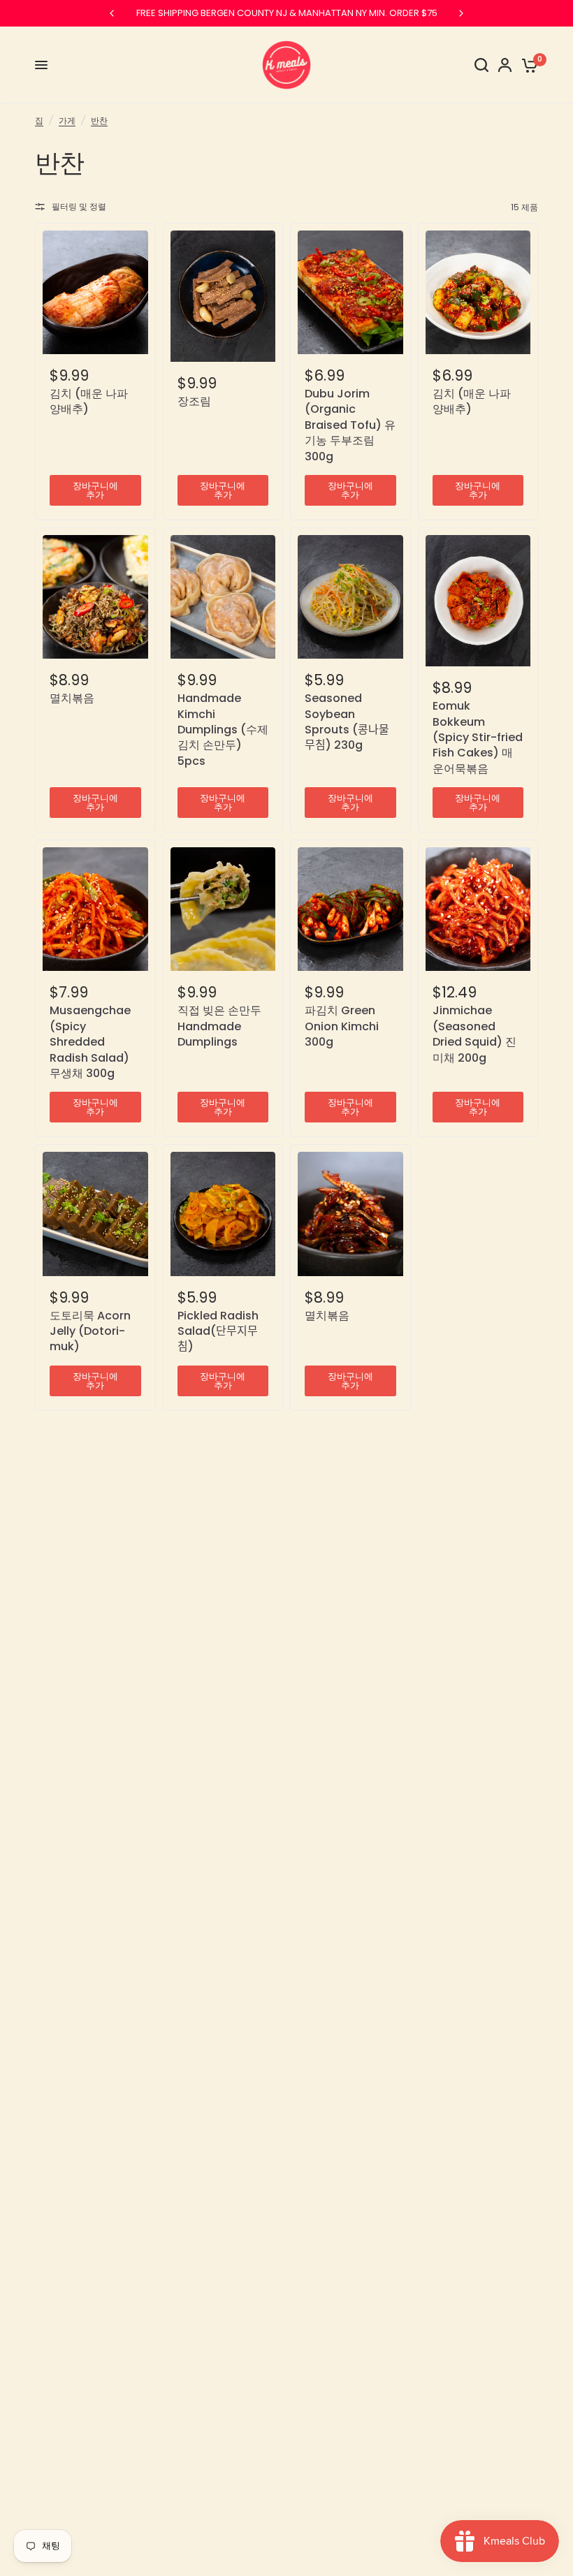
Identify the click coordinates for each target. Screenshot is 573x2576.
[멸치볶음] (95, 597)
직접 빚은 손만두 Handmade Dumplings (219, 1026)
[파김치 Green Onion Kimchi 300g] (350, 909)
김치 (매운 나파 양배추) (89, 402)
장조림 (194, 402)
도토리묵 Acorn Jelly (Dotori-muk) (90, 1332)
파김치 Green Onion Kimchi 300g (342, 1026)
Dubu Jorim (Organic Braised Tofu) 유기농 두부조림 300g (350, 425)
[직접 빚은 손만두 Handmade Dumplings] (223, 909)
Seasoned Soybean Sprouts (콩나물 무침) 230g (347, 722)
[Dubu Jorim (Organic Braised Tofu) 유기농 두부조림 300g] (350, 292)
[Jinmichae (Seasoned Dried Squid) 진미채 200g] (478, 909)
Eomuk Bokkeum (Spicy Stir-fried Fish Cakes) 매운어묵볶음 (478, 738)
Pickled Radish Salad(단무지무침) (218, 1332)
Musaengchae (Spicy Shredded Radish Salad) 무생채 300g (90, 1042)
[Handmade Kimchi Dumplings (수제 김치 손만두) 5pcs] (223, 597)
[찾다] (481, 65)
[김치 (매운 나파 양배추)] (95, 292)
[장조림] (223, 296)
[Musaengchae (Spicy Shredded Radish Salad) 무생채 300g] (95, 909)
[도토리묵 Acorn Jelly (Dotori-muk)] (95, 1214)
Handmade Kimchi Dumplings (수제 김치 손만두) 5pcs (223, 730)
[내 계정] (505, 65)
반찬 (99, 120)
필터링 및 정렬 (79, 206)
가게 (67, 120)
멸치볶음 (72, 698)
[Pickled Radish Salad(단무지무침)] (223, 1214)
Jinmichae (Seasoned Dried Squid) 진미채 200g (474, 1034)
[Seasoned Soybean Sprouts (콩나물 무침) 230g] (350, 597)
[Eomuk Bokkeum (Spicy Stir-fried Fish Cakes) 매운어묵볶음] (478, 601)
